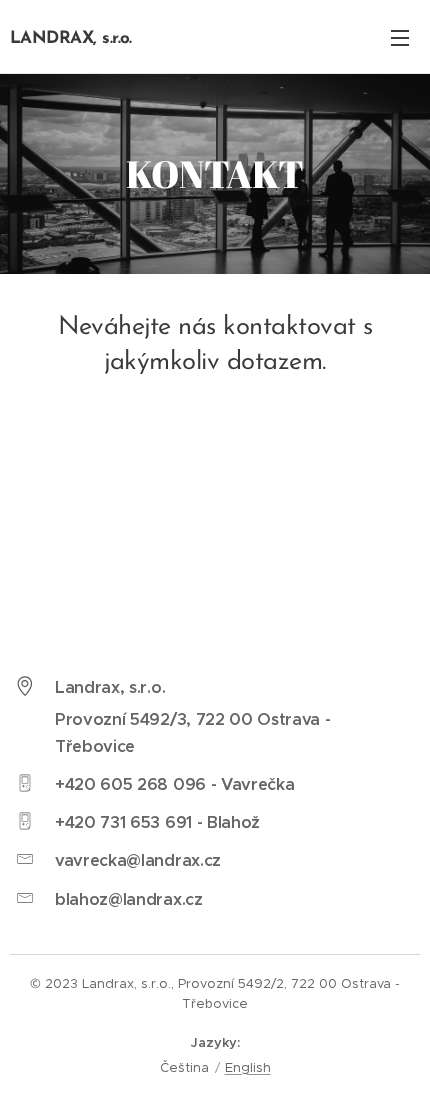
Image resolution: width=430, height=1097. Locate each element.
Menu (400, 37)
